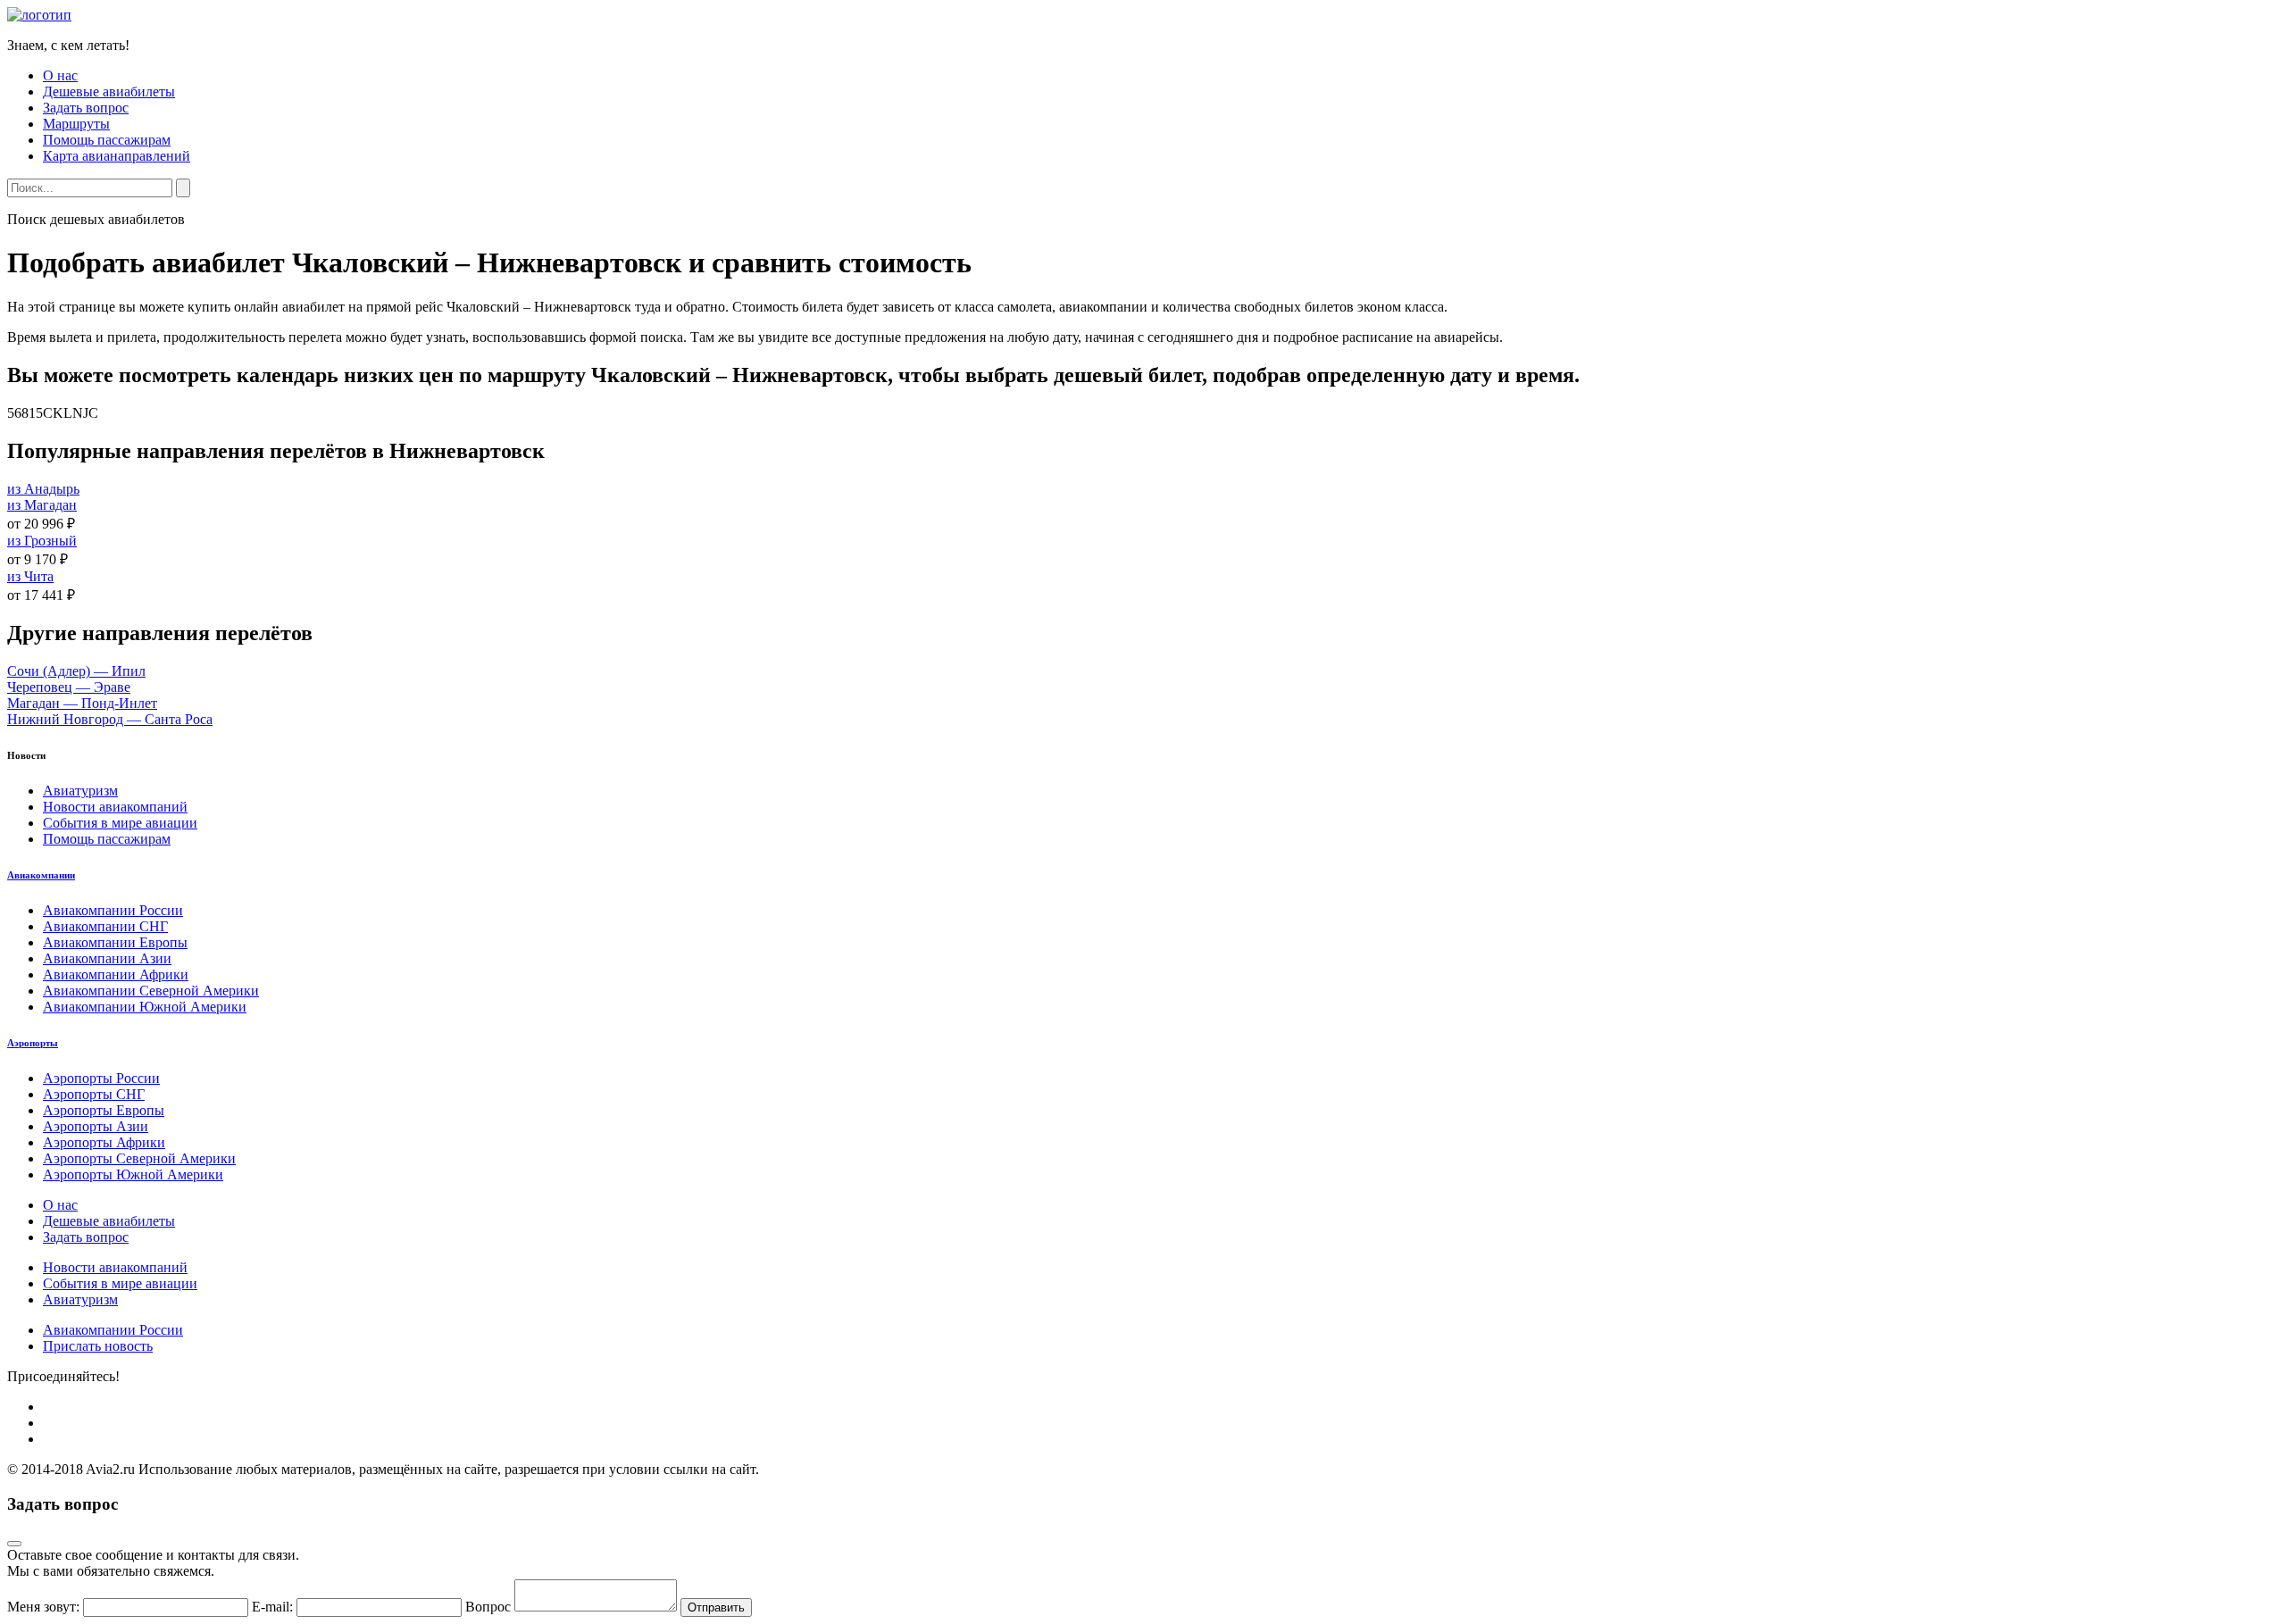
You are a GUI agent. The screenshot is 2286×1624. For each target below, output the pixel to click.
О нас (60, 75)
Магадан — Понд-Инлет (82, 703)
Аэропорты (33, 1043)
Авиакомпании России (113, 910)
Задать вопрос (86, 108)
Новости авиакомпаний (115, 807)
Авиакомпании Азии (107, 958)
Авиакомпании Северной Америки (151, 991)
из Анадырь (43, 489)
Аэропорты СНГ (94, 1094)
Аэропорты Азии (96, 1126)
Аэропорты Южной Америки (133, 1174)
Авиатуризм (80, 791)
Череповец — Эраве (69, 687)
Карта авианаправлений (117, 156)
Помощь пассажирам (107, 140)
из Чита (30, 576)
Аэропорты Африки (104, 1142)
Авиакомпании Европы (115, 942)
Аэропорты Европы (104, 1110)
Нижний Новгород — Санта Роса (110, 719)
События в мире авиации (120, 823)
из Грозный (42, 541)
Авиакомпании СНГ (105, 926)
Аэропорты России (101, 1078)
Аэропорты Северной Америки (139, 1158)
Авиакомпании (41, 875)
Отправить (716, 1607)
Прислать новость (98, 1346)
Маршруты (76, 124)
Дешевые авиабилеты (109, 92)
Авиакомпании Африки (116, 974)
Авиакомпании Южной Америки (145, 1007)
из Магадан (42, 505)
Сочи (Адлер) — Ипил (76, 671)
